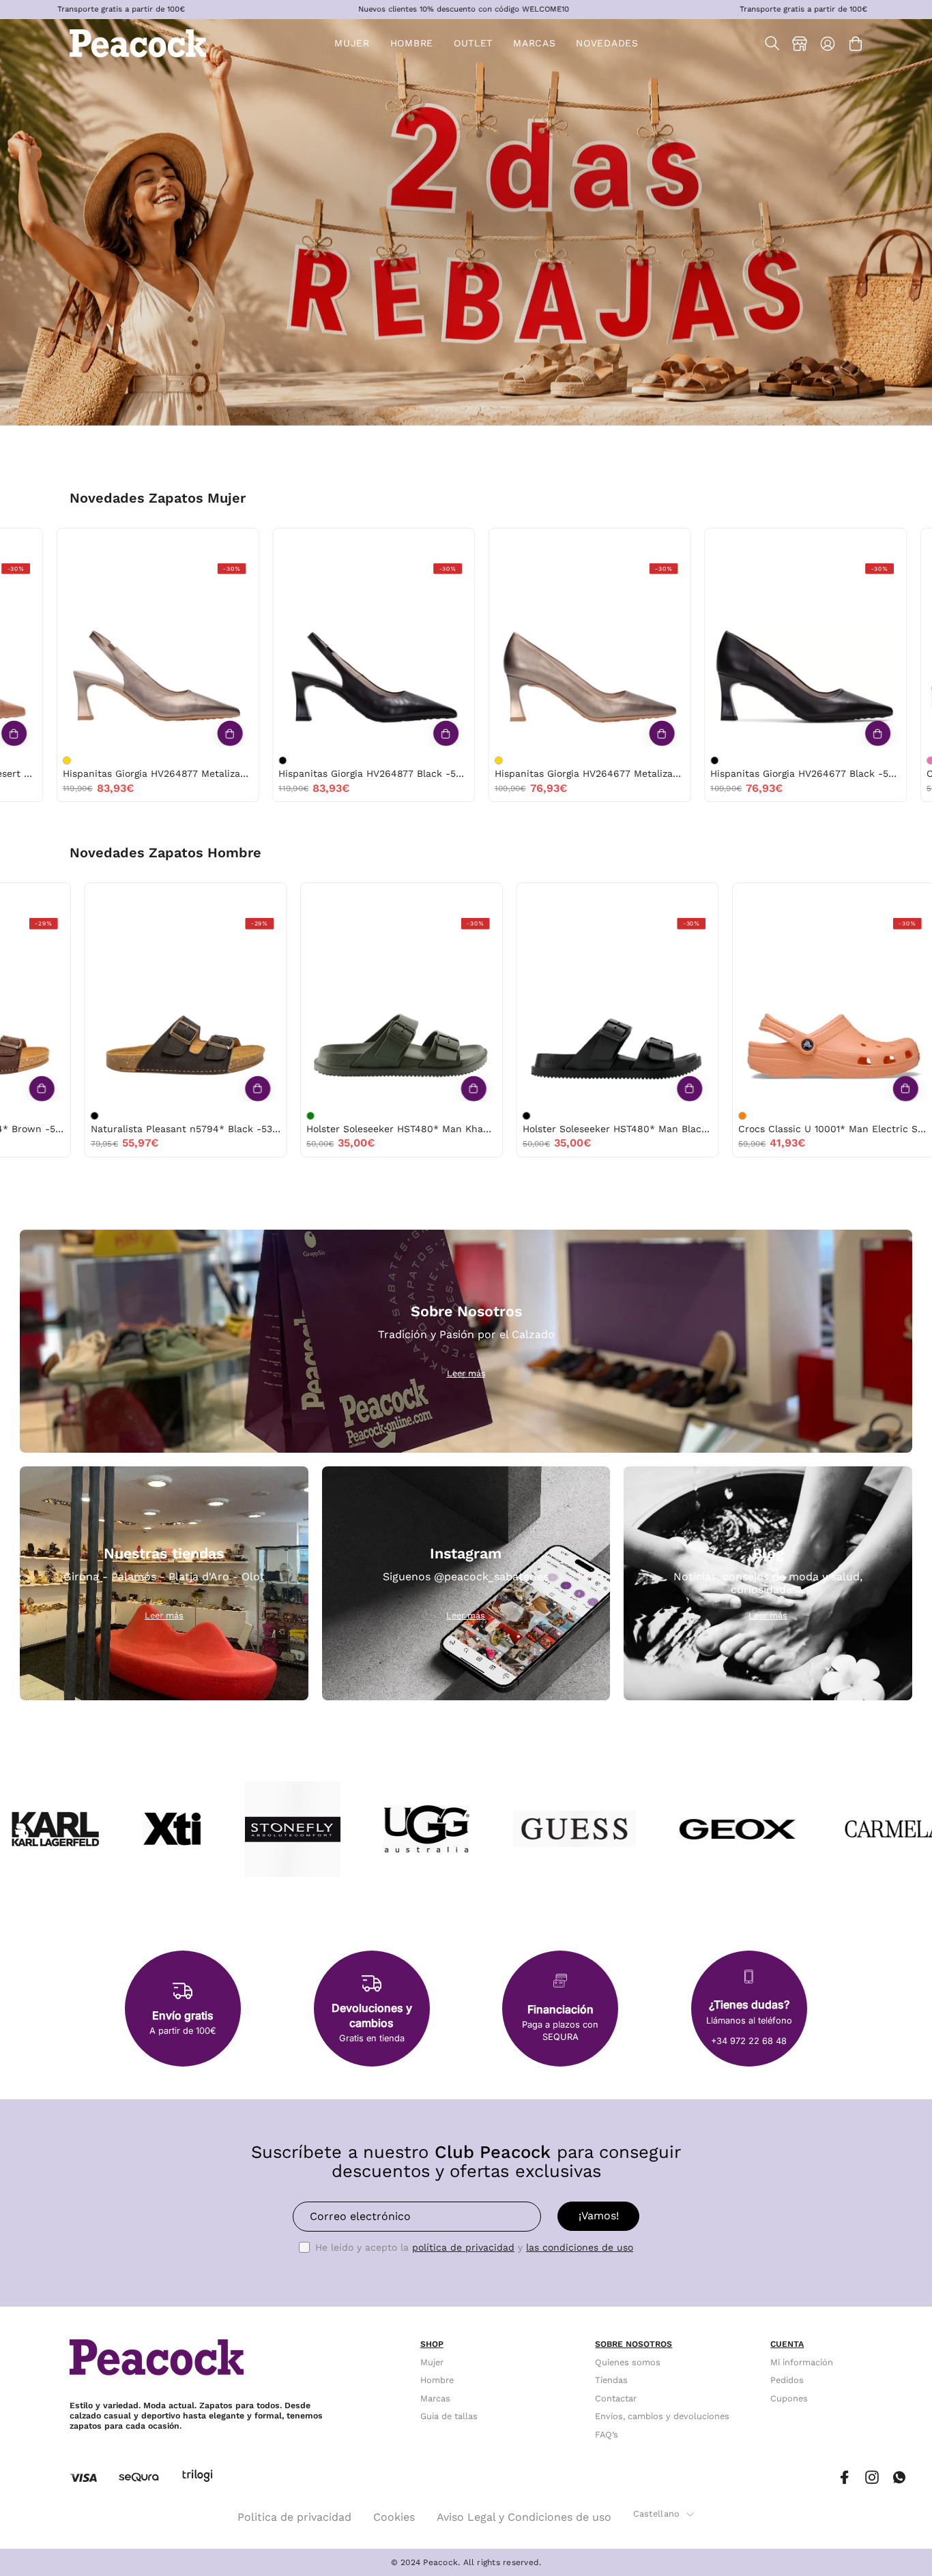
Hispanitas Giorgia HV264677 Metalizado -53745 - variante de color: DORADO (112, 760)
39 (14, 543)
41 (393, 897)
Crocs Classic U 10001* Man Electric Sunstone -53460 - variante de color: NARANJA (331, 1116)
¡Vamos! (599, 2216)
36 (146, 543)
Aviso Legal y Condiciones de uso (524, 2517)
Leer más (466, 1373)
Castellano (657, 2514)
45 (33, 897)
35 (807, 543)
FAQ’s (607, 2434)
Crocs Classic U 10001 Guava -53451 (624, 773)
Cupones (789, 2398)
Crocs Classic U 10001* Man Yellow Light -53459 (638, 1129)
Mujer (432, 2362)
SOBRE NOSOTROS (634, 2344)
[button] (473, 43)
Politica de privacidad (294, 2517)
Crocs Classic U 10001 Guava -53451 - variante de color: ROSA (544, 760)
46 (249, 897)
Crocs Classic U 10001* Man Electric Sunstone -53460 (422, 1129)
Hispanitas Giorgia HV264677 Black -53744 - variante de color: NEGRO (327, 760)
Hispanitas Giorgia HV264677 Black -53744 (419, 773)
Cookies (394, 2517)
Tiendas (611, 2380)
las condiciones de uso (580, 2247)
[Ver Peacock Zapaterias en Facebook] (845, 2477)
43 (449, 897)
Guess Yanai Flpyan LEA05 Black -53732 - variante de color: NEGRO (759, 760)
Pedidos (787, 2380)
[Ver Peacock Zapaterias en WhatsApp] (899, 2477)
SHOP (432, 2344)
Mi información (802, 2362)
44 (191, 897)
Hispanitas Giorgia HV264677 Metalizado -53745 (203, 773)
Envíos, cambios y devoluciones (662, 2416)
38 (202, 543)
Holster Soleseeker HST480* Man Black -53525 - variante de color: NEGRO (115, 1116)
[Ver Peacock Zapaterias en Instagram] (872, 2477)
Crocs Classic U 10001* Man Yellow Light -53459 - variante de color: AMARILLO (547, 1116)
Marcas (435, 2398)
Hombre (437, 2380)
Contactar (616, 2398)
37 (174, 543)
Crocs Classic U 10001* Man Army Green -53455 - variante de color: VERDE (763, 1116)
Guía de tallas (449, 2416)
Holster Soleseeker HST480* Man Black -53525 (206, 1129)
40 (43, 543)
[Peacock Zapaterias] (138, 43)
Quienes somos (628, 2362)
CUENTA (787, 2344)
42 (162, 897)
